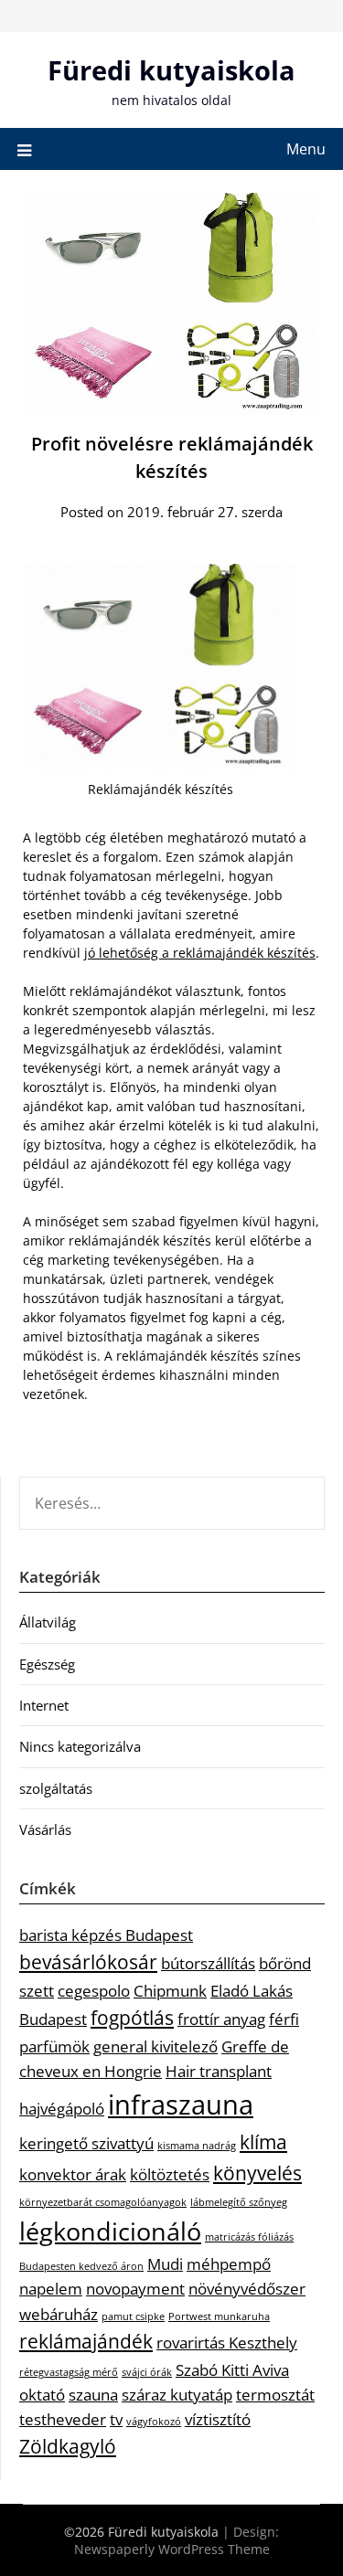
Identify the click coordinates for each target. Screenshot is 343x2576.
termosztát (275, 2395)
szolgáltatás (56, 1788)
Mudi (165, 2264)
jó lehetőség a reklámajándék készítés (200, 953)
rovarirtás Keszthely (227, 2343)
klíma (263, 2142)
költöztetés (170, 2174)
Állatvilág (48, 1622)
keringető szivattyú (86, 2143)
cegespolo (94, 1991)
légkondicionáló (110, 2231)
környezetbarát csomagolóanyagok (103, 2202)
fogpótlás (132, 2018)
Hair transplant (219, 2071)
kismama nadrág (197, 2146)
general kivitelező (155, 2046)
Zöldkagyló (68, 2446)
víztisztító (218, 2419)
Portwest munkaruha (219, 2316)
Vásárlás (45, 1829)
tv (116, 2419)
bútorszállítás (208, 1963)
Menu (306, 149)
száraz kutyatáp (177, 2395)
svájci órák (147, 2372)
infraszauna (181, 2104)
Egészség (47, 1664)
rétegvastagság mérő (69, 2372)
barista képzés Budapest (106, 1935)
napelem (51, 2289)
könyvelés (257, 2173)
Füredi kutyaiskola (171, 70)
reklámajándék (86, 2341)
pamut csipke (133, 2316)
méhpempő (229, 2264)
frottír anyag (221, 2019)
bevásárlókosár (88, 1962)
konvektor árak (73, 2174)
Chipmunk (170, 1991)
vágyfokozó (154, 2422)
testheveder (63, 2419)
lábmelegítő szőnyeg (239, 2202)
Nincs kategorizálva (80, 1746)
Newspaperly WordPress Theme (172, 2549)
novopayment (135, 2289)
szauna (93, 2395)
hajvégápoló (62, 2109)
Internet (44, 1705)
